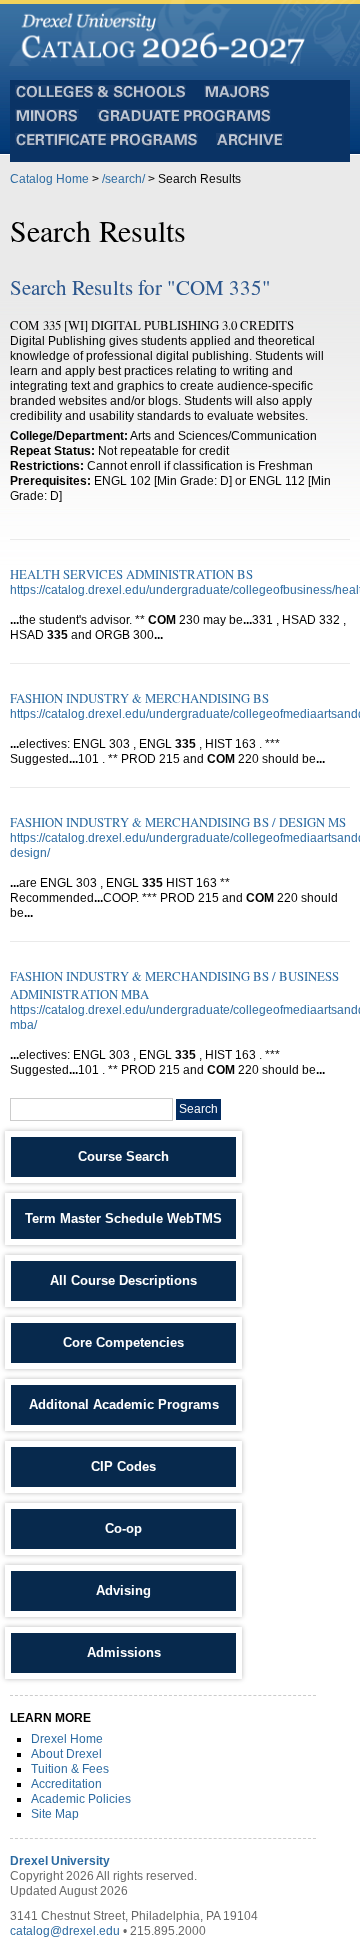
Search (198, 1109)
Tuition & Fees (70, 1769)
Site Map (55, 1814)
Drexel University (60, 1861)
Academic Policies (81, 1799)
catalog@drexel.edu (65, 1931)
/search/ (123, 179)
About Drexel (66, 1754)
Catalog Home (49, 179)
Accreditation (66, 1784)
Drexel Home (67, 1739)
